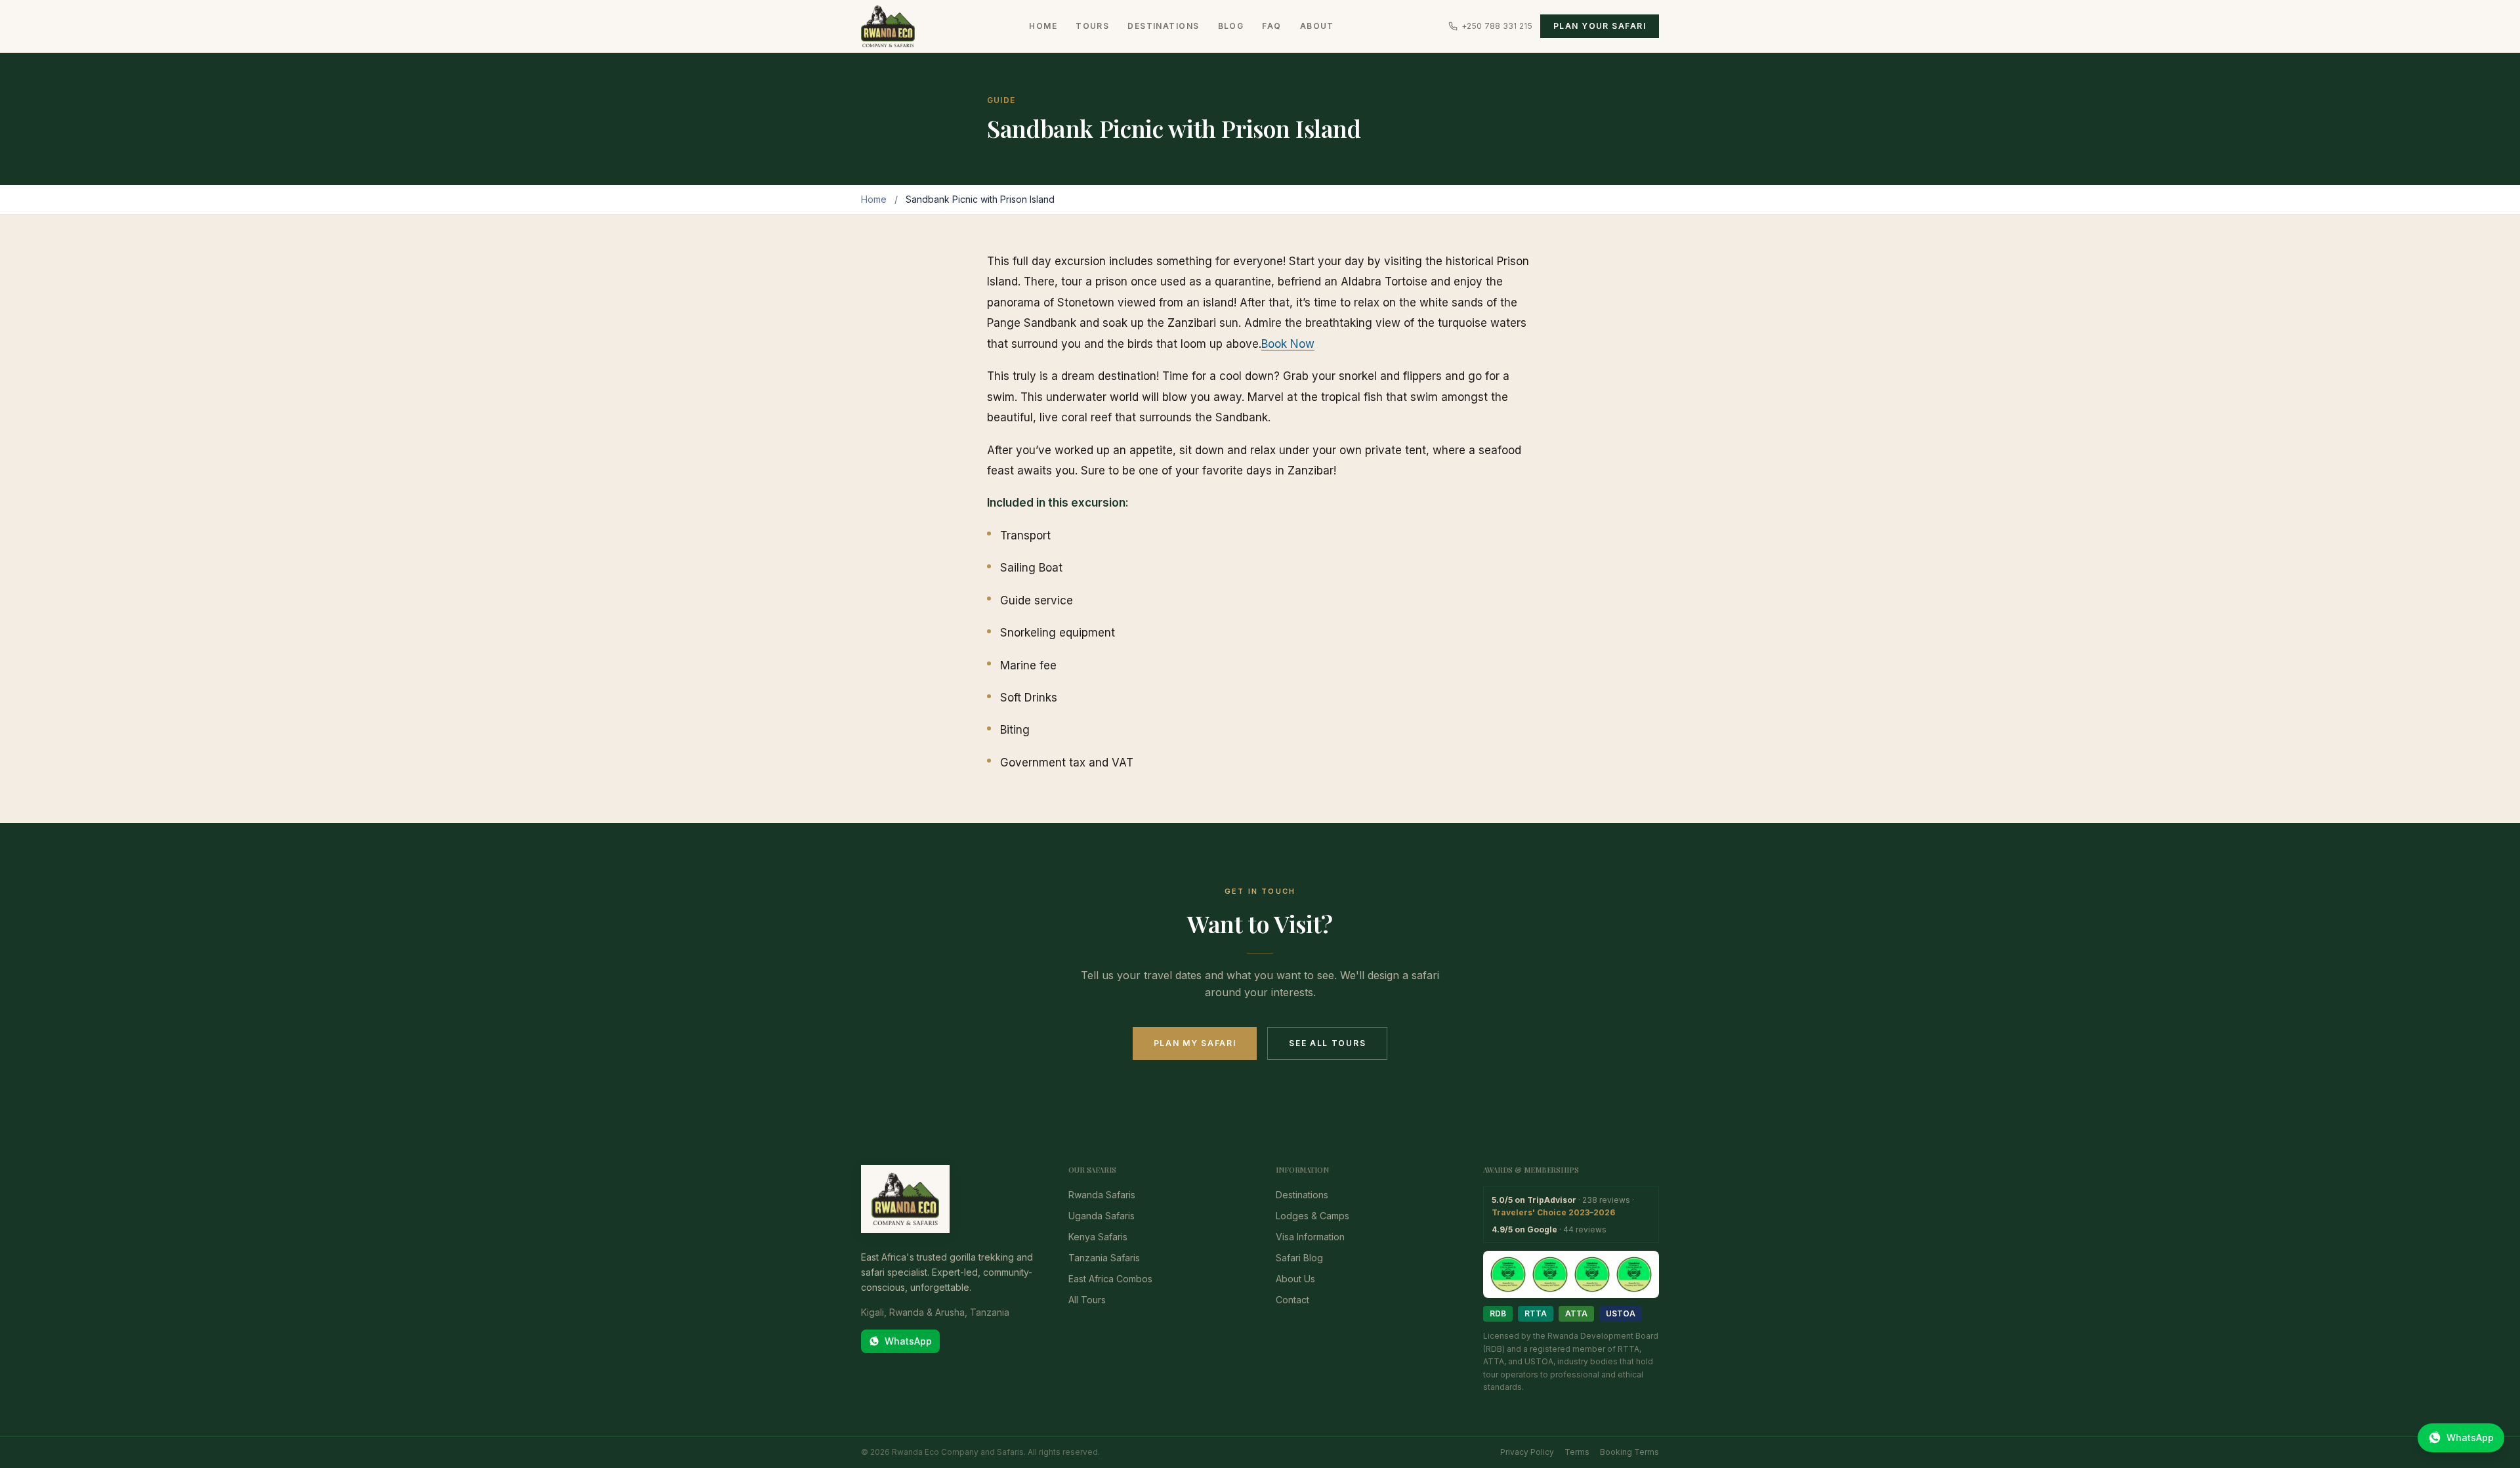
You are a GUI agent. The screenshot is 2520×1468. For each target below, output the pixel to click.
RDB (1498, 1313)
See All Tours (1327, 1043)
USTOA (1621, 1313)
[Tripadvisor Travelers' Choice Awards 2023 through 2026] (1571, 1274)
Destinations (1163, 26)
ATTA (1576, 1313)
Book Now (1288, 344)
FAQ (1271, 26)
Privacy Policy (1527, 1452)
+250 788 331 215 (1497, 26)
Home (1043, 26)
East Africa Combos (1110, 1279)
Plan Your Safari (1600, 26)
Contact (1292, 1300)
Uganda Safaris (1102, 1216)
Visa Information (1310, 1237)
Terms (1577, 1452)
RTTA (1536, 1313)
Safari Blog (1299, 1258)
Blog (1231, 26)
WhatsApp (908, 1341)
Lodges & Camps (1312, 1216)
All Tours (1087, 1300)
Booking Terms (1629, 1452)
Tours (1092, 26)
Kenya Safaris (1098, 1237)
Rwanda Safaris (1102, 1195)
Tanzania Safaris (1104, 1258)
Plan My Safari (1195, 1043)
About (1317, 26)
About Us (1295, 1279)
